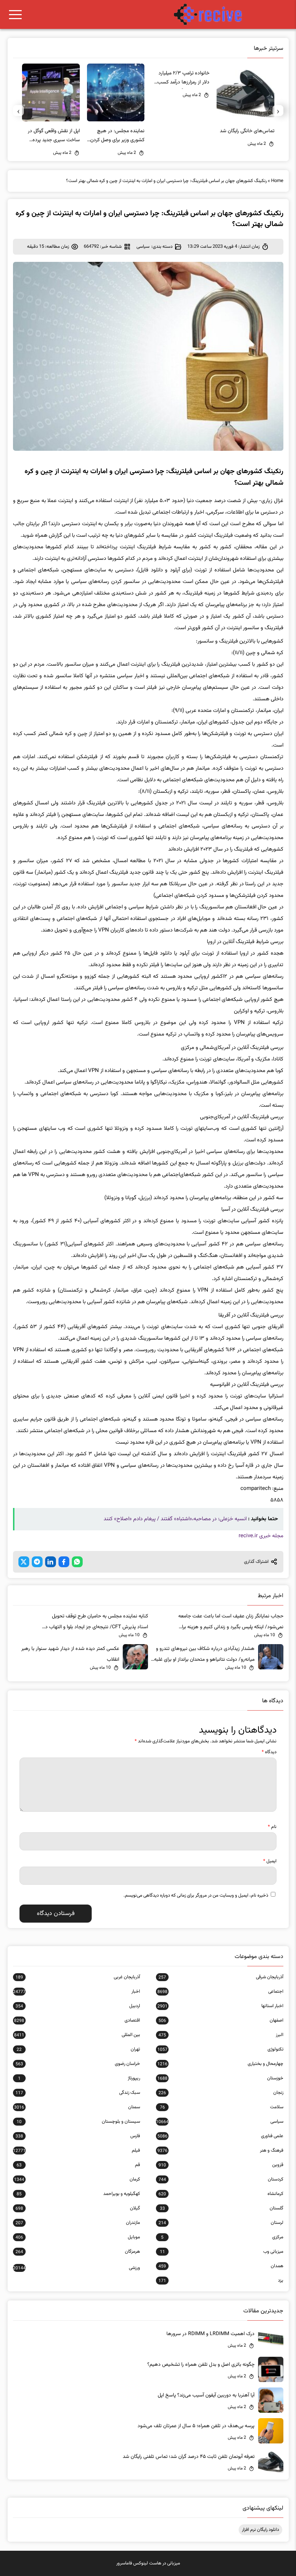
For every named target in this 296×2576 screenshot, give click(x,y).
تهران (78, 2049)
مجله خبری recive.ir (261, 1536)
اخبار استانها (220, 2006)
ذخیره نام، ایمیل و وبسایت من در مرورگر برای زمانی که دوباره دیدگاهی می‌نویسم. (196, 1896)
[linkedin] (51, 1562)
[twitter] (24, 1562)
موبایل (78, 2237)
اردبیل (78, 2006)
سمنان (77, 2107)
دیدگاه (269, 1752)
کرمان (77, 2179)
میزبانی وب (221, 2252)
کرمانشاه (221, 2194)
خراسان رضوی (78, 2064)
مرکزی (222, 2237)
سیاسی (143, 247)
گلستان (221, 2208)
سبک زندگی (78, 2093)
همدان (221, 2266)
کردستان (221, 2179)
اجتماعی (220, 1992)
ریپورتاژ (79, 2078)
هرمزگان (78, 2252)
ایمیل (270, 1861)
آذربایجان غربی (78, 1977)
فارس (78, 2136)
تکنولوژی (220, 2049)
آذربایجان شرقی (221, 1977)
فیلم (77, 2151)
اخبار (77, 1992)
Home (277, 181)
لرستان (221, 2223)
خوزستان (220, 2078)
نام (272, 1827)
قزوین (221, 2165)
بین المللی (77, 2035)
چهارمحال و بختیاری (220, 2064)
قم (78, 2165)
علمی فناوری (220, 2136)
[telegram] (37, 1562)
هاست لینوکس (147, 2563)
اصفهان (221, 2020)
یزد (221, 2281)
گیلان (78, 2208)
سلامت (221, 2107)
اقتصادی (77, 2020)
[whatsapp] (77, 1562)
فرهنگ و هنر (220, 2151)
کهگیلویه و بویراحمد (78, 2194)
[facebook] (64, 1562)
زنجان (221, 2093)
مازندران (78, 2223)
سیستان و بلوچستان (78, 2122)
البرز (221, 2035)
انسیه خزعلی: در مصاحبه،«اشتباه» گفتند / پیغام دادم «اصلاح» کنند (175, 1519)
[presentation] (278, 111)
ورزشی (77, 2268)
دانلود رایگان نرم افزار (260, 2530)
